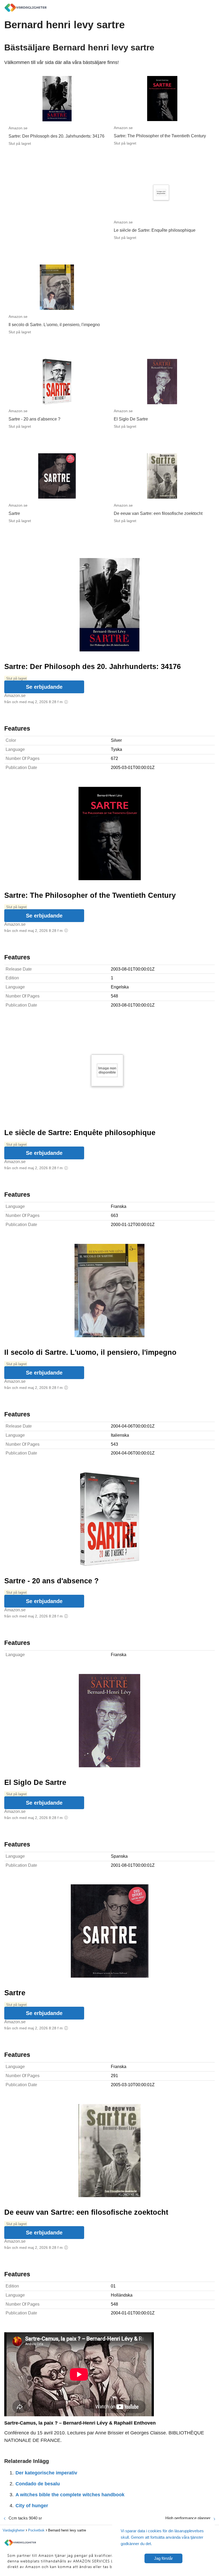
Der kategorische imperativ (46, 2473)
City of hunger (32, 2506)
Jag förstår (163, 2558)
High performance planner (188, 2518)
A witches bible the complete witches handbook (70, 2495)
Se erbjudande (44, 687)
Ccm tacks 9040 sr (25, 2518)
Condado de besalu (38, 2484)
